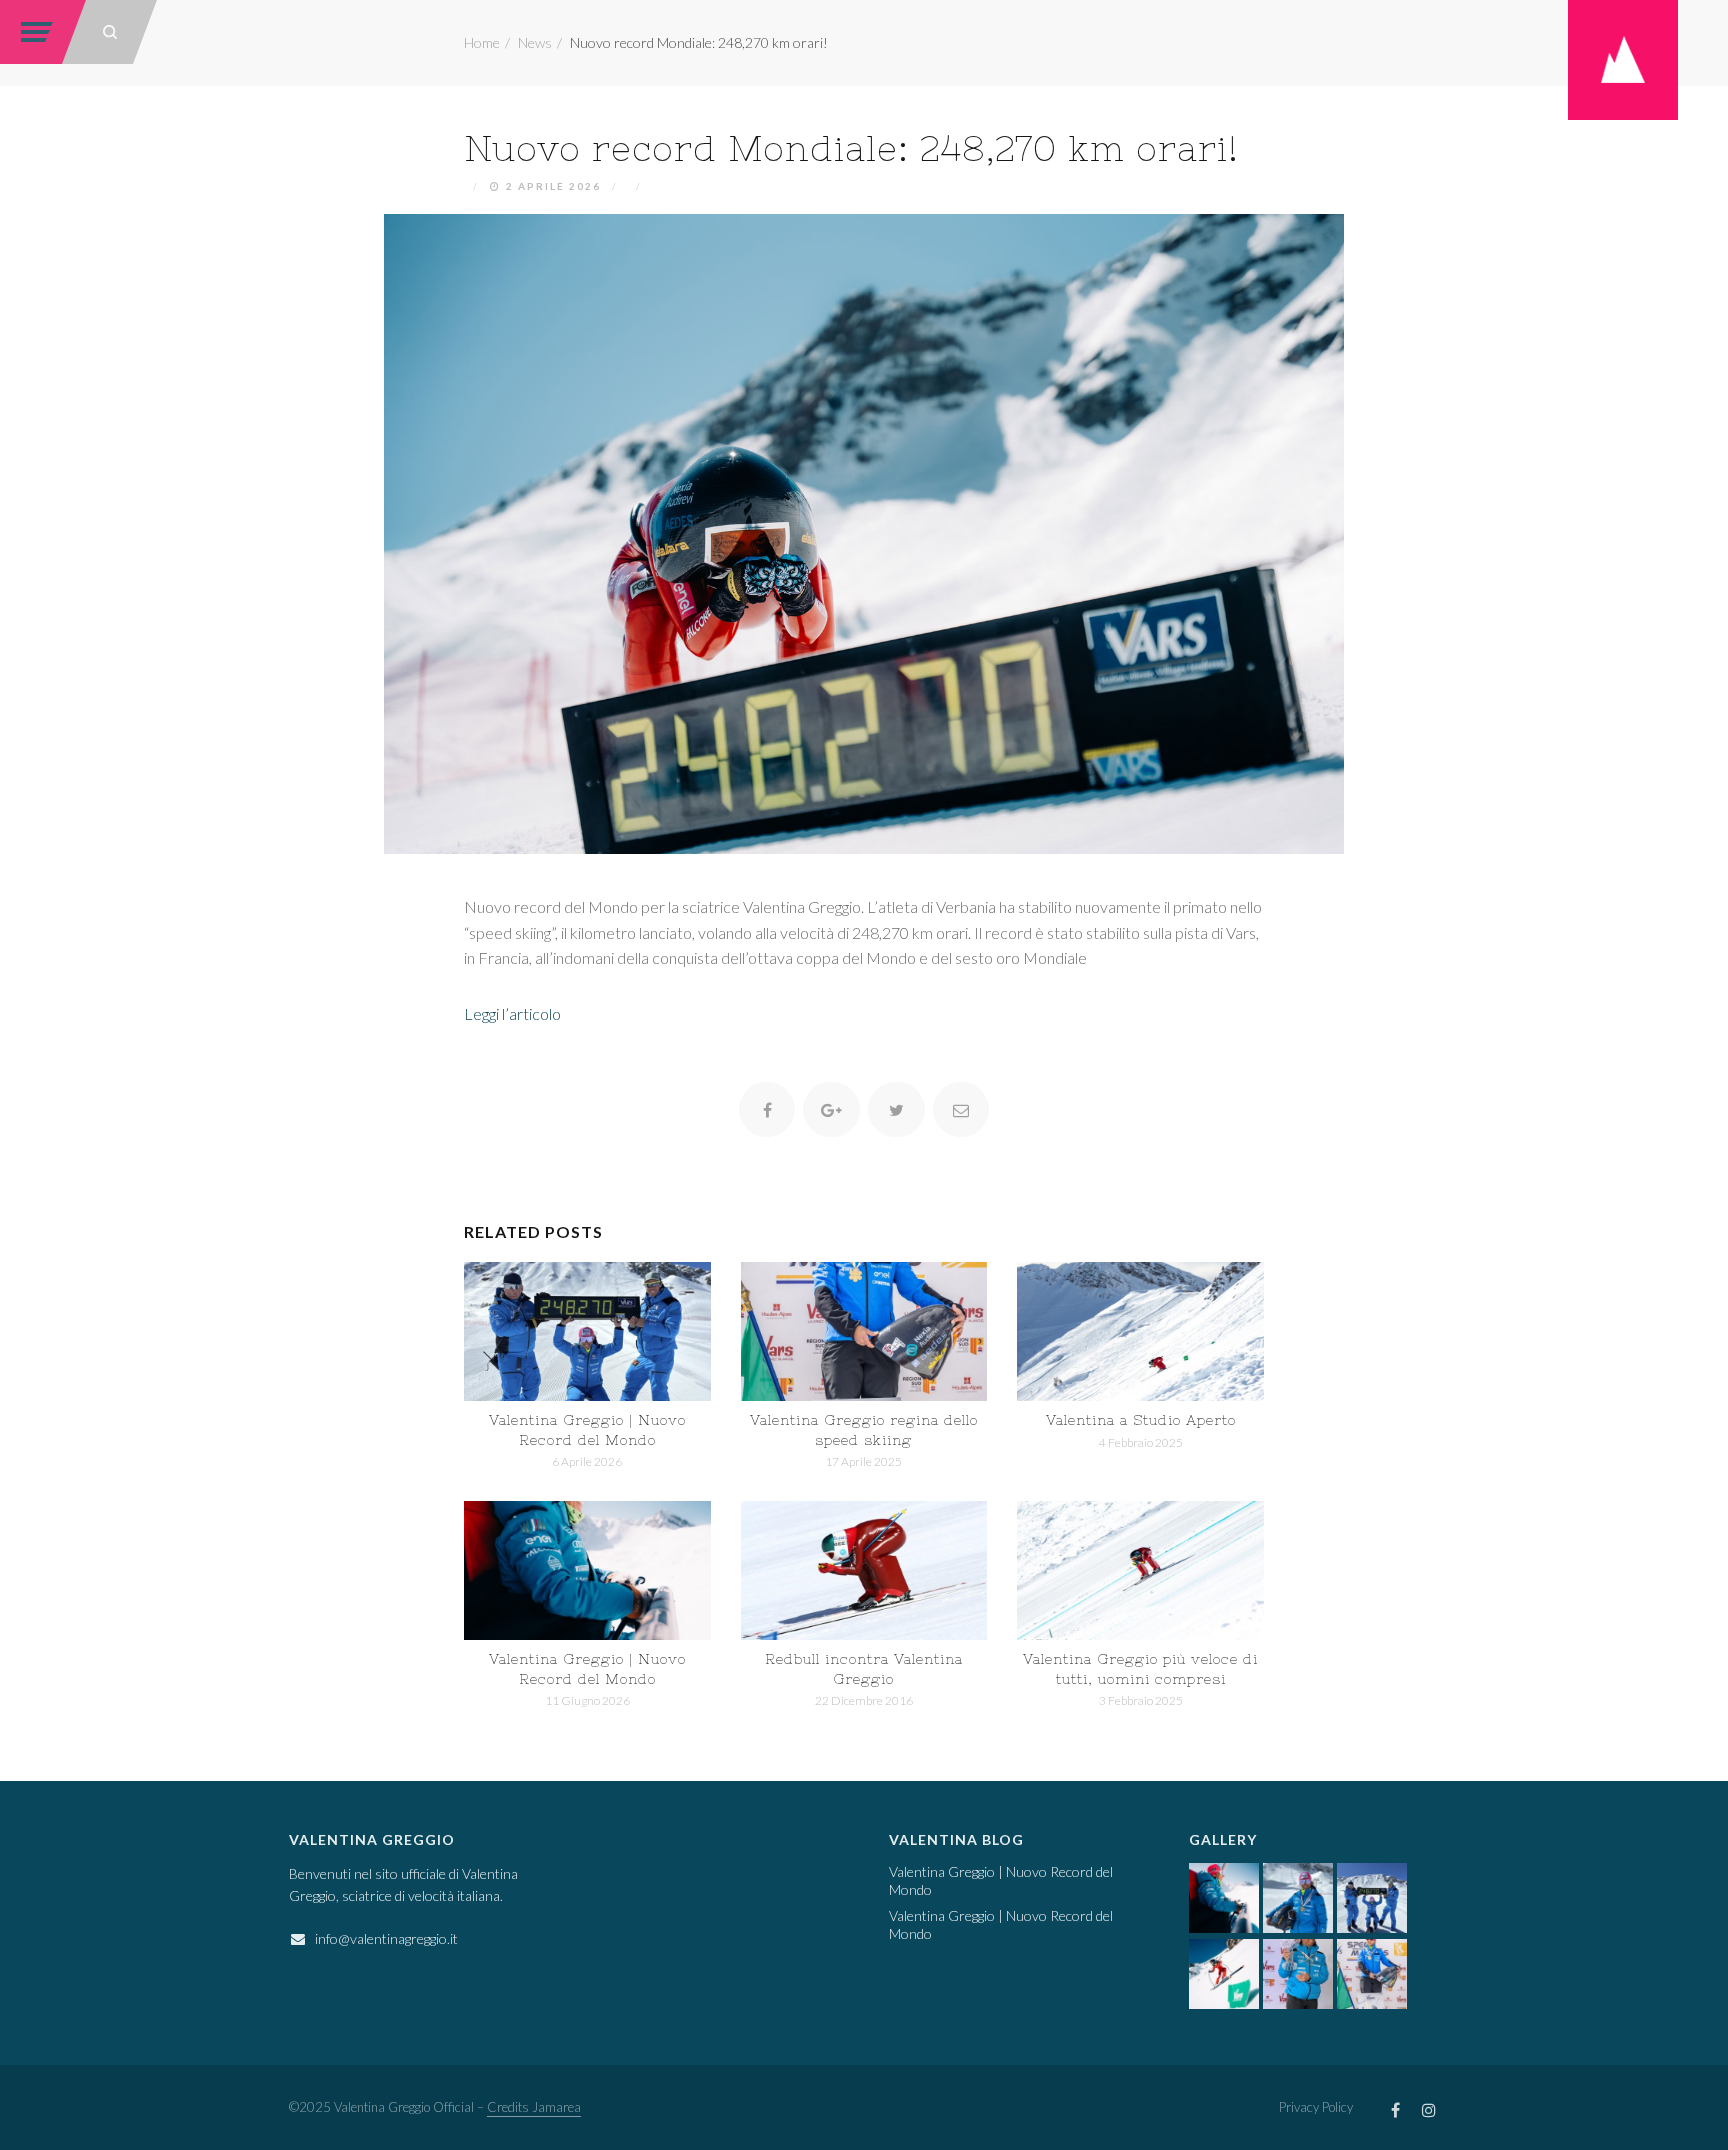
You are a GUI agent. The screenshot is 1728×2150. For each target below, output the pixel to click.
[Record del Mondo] (587, 1331)
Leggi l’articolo (512, 1013)
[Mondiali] (864, 1331)
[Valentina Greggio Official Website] (1623, 57)
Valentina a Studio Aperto (1141, 1420)
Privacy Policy (1316, 2107)
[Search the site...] (110, 32)
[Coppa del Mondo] (1298, 1974)
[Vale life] (587, 1570)
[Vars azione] (1140, 1570)
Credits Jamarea (534, 2107)
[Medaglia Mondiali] (1298, 1898)
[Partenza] (1224, 1974)
